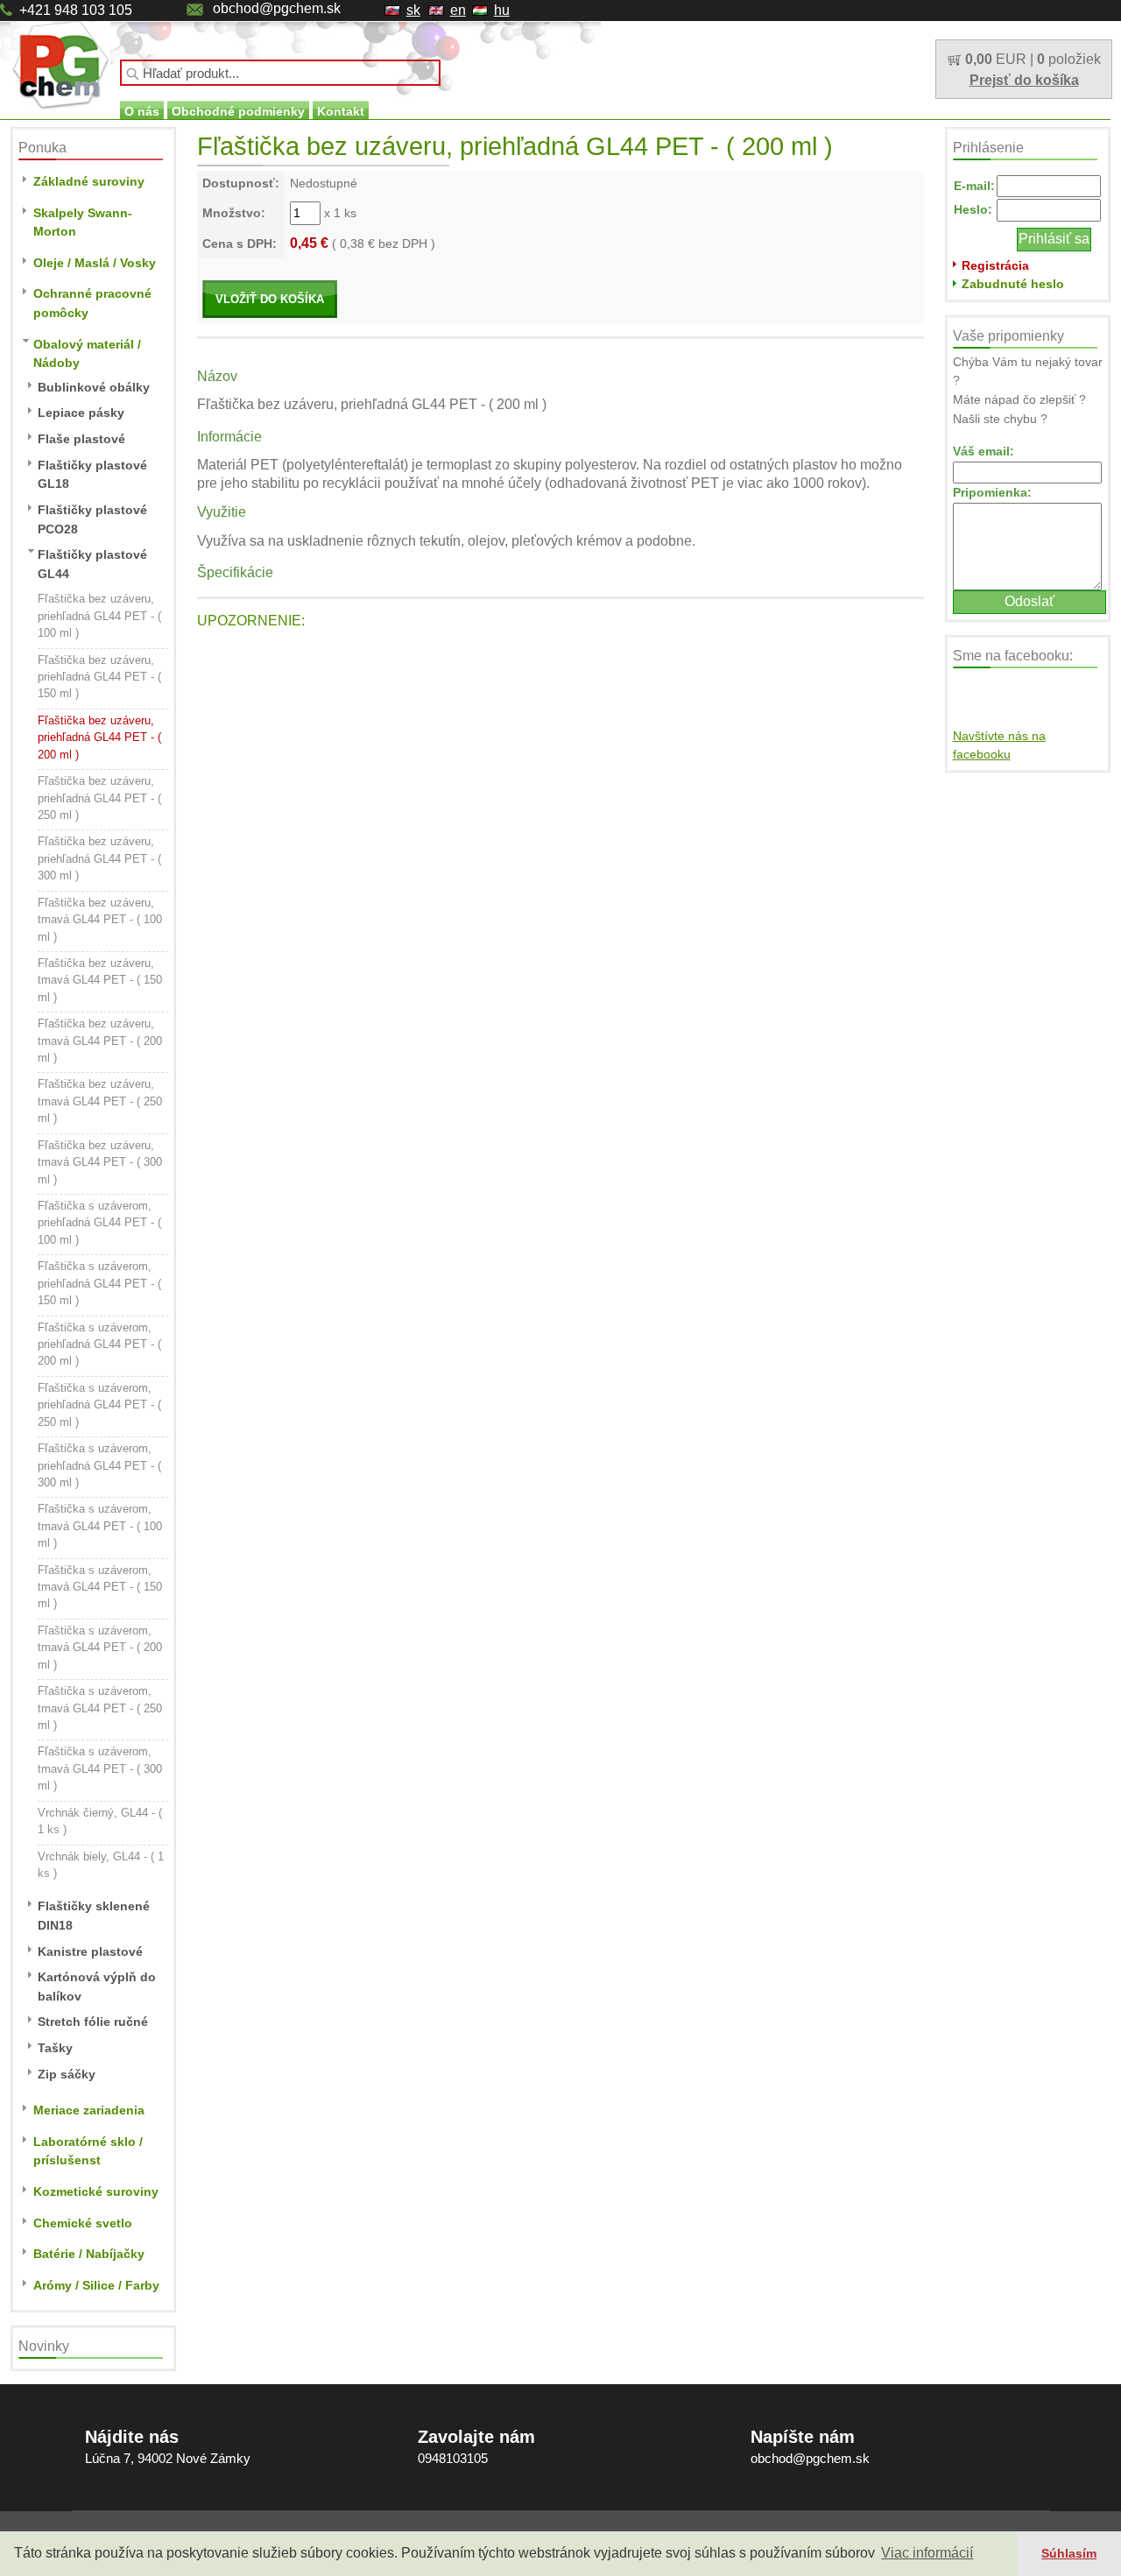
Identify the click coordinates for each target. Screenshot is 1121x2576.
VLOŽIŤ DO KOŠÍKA (270, 299)
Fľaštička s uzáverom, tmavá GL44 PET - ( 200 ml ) (100, 1648)
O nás (142, 111)
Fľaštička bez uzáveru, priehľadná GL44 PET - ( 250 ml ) (99, 798)
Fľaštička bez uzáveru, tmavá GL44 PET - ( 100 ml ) (100, 920)
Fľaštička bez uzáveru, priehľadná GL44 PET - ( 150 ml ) (99, 677)
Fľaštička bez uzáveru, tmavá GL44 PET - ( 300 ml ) (100, 1162)
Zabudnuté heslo (1013, 284)
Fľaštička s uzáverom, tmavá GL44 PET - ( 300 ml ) (100, 1768)
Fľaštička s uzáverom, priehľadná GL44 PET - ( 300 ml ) (99, 1465)
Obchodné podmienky (238, 111)
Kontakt (341, 111)
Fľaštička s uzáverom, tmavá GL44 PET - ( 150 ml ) (100, 1587)
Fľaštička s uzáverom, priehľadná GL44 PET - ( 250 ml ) (99, 1405)
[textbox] (280, 73)
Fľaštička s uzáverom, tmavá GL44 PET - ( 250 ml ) (100, 1708)
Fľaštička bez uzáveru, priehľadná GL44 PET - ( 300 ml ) (99, 858)
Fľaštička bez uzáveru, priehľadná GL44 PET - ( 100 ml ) (99, 616)
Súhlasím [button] (1069, 2553)
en (458, 10)
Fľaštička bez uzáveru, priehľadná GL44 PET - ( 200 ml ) (99, 738)
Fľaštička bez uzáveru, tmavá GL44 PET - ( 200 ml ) (100, 1041)
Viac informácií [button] (927, 2553)
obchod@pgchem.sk (277, 8)
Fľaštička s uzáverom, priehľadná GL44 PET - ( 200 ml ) (99, 1344)
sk (413, 10)
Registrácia (995, 265)
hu (502, 10)
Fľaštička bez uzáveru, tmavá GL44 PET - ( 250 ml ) (100, 1101)
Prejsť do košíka (1024, 80)
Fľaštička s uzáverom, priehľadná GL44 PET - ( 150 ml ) (99, 1283)
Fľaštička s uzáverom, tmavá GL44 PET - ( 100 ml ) (100, 1526)
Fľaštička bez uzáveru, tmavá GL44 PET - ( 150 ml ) (100, 980)
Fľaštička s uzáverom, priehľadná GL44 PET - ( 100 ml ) (99, 1223)
